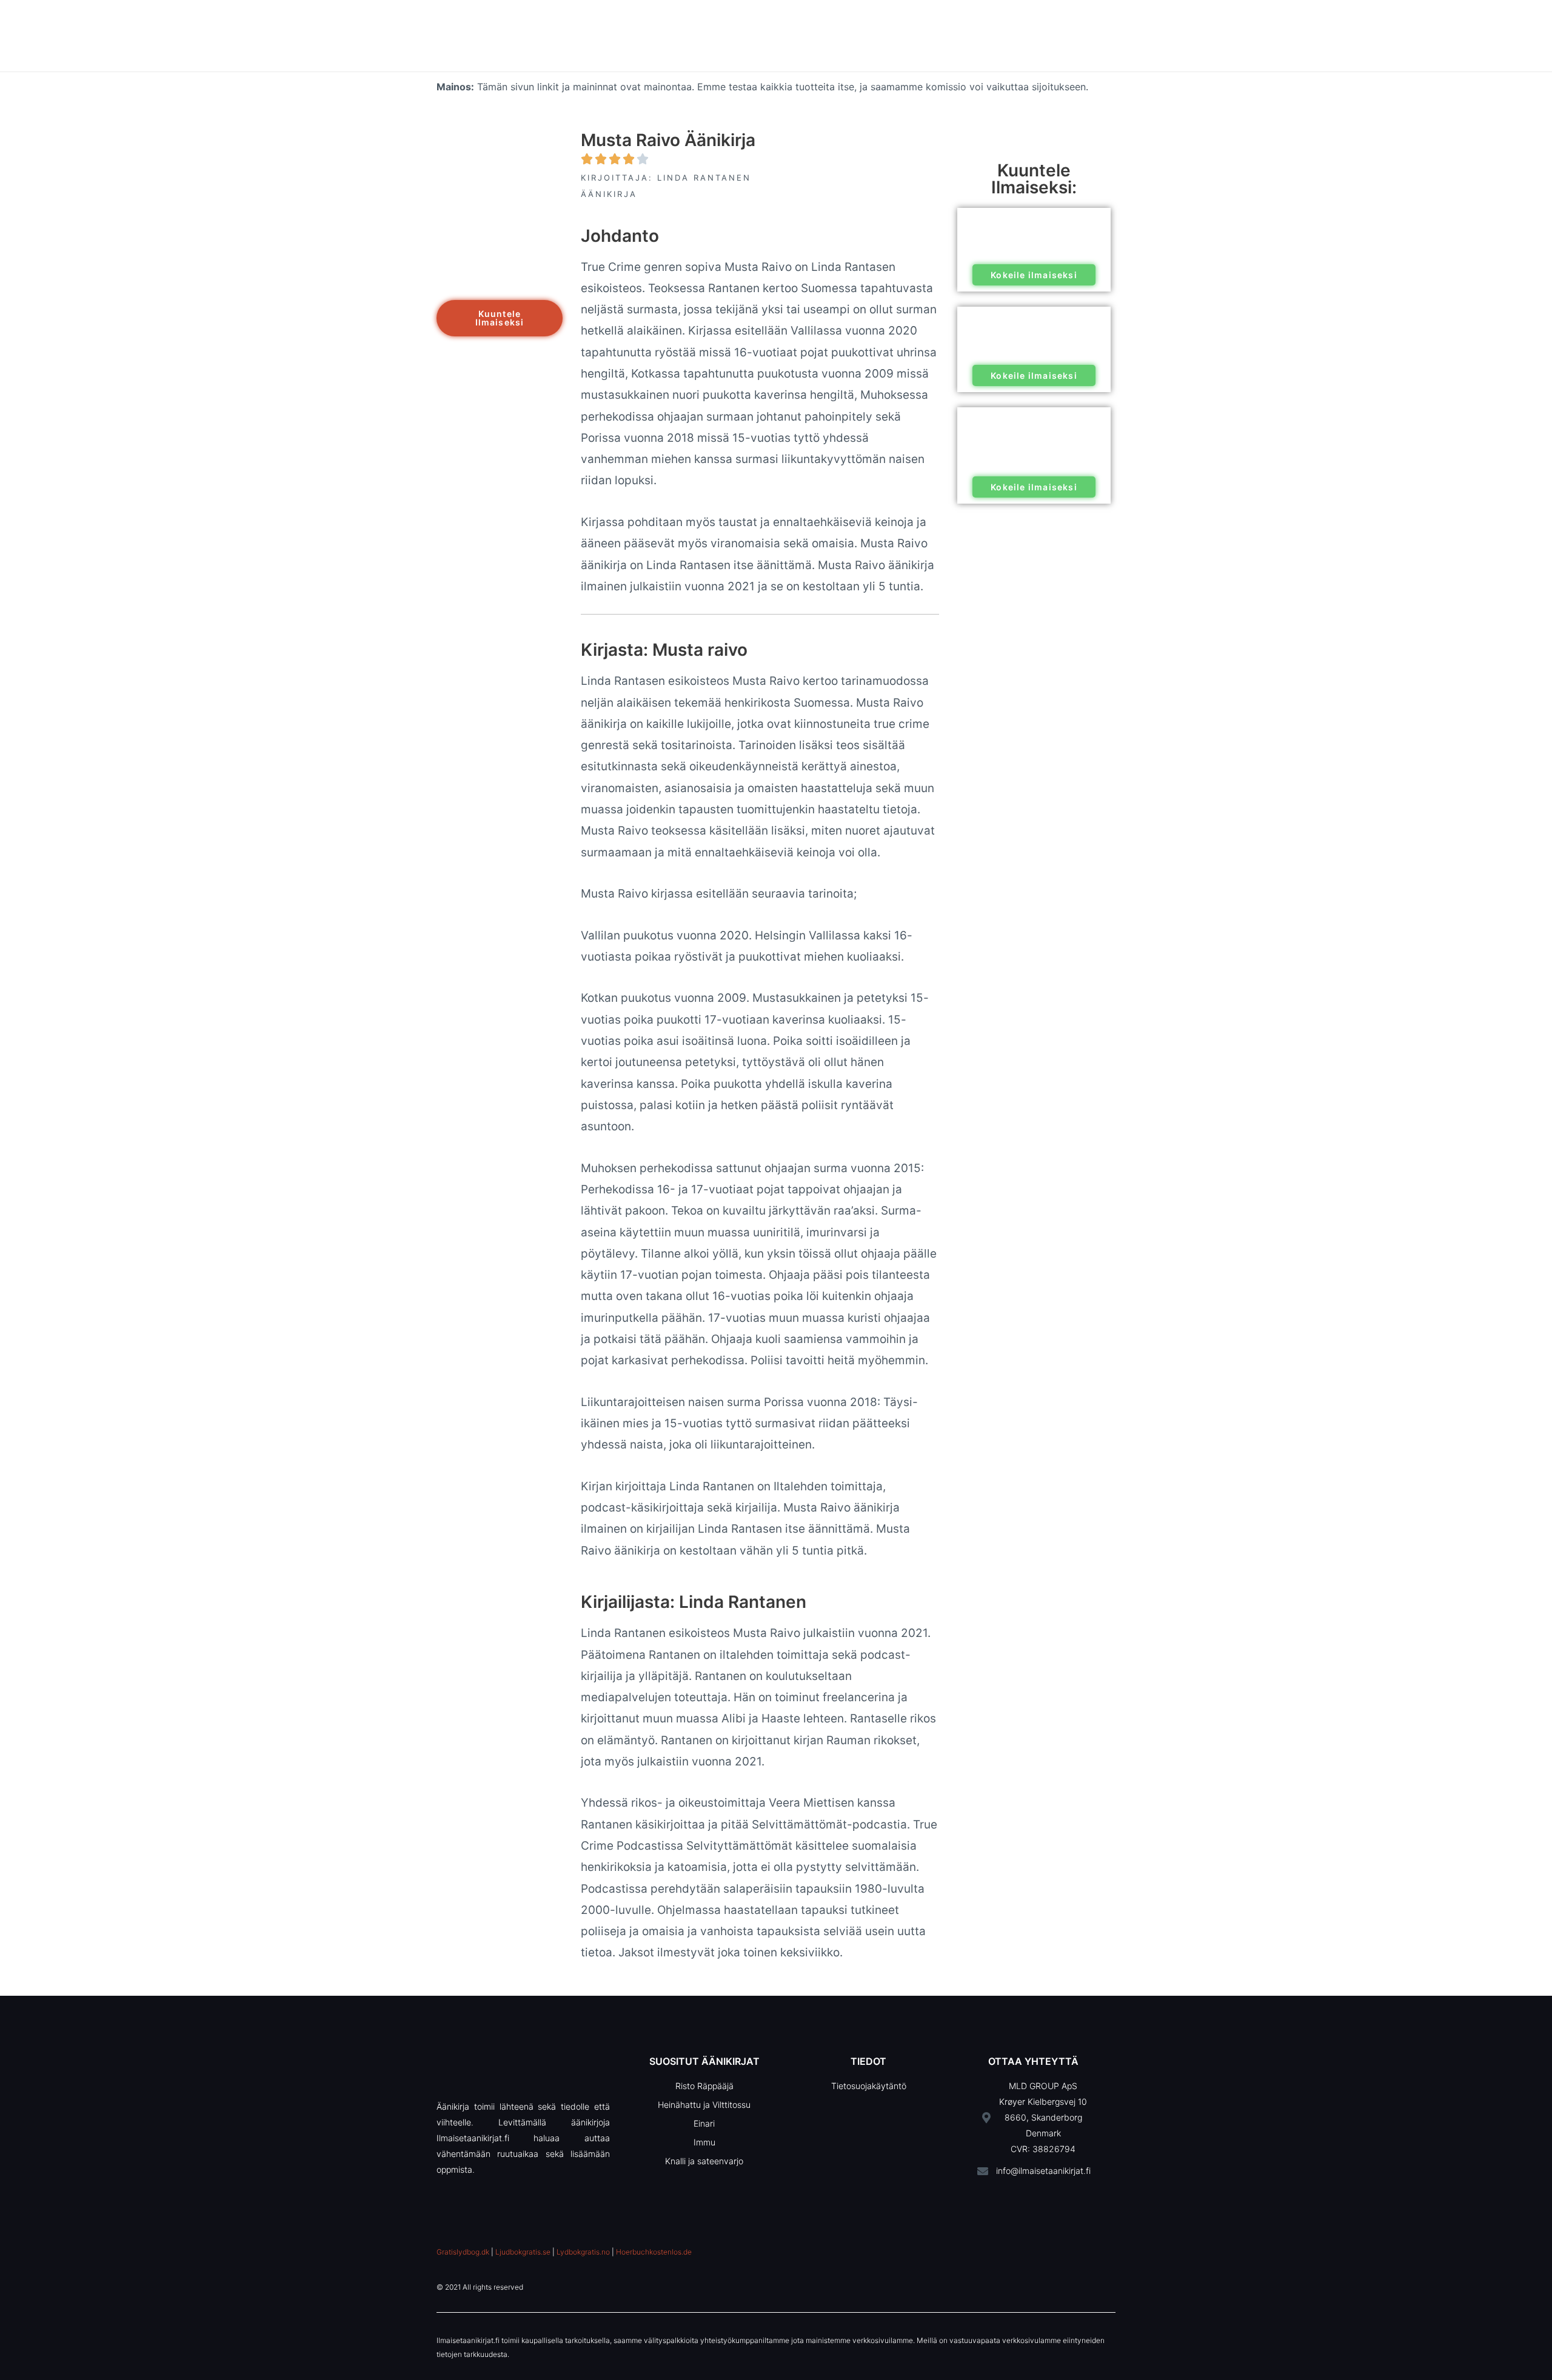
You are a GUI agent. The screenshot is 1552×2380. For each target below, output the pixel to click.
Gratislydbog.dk (463, 2252)
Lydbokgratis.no (583, 2252)
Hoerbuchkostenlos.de (654, 2252)
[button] (500, 318)
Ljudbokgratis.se (523, 2252)
